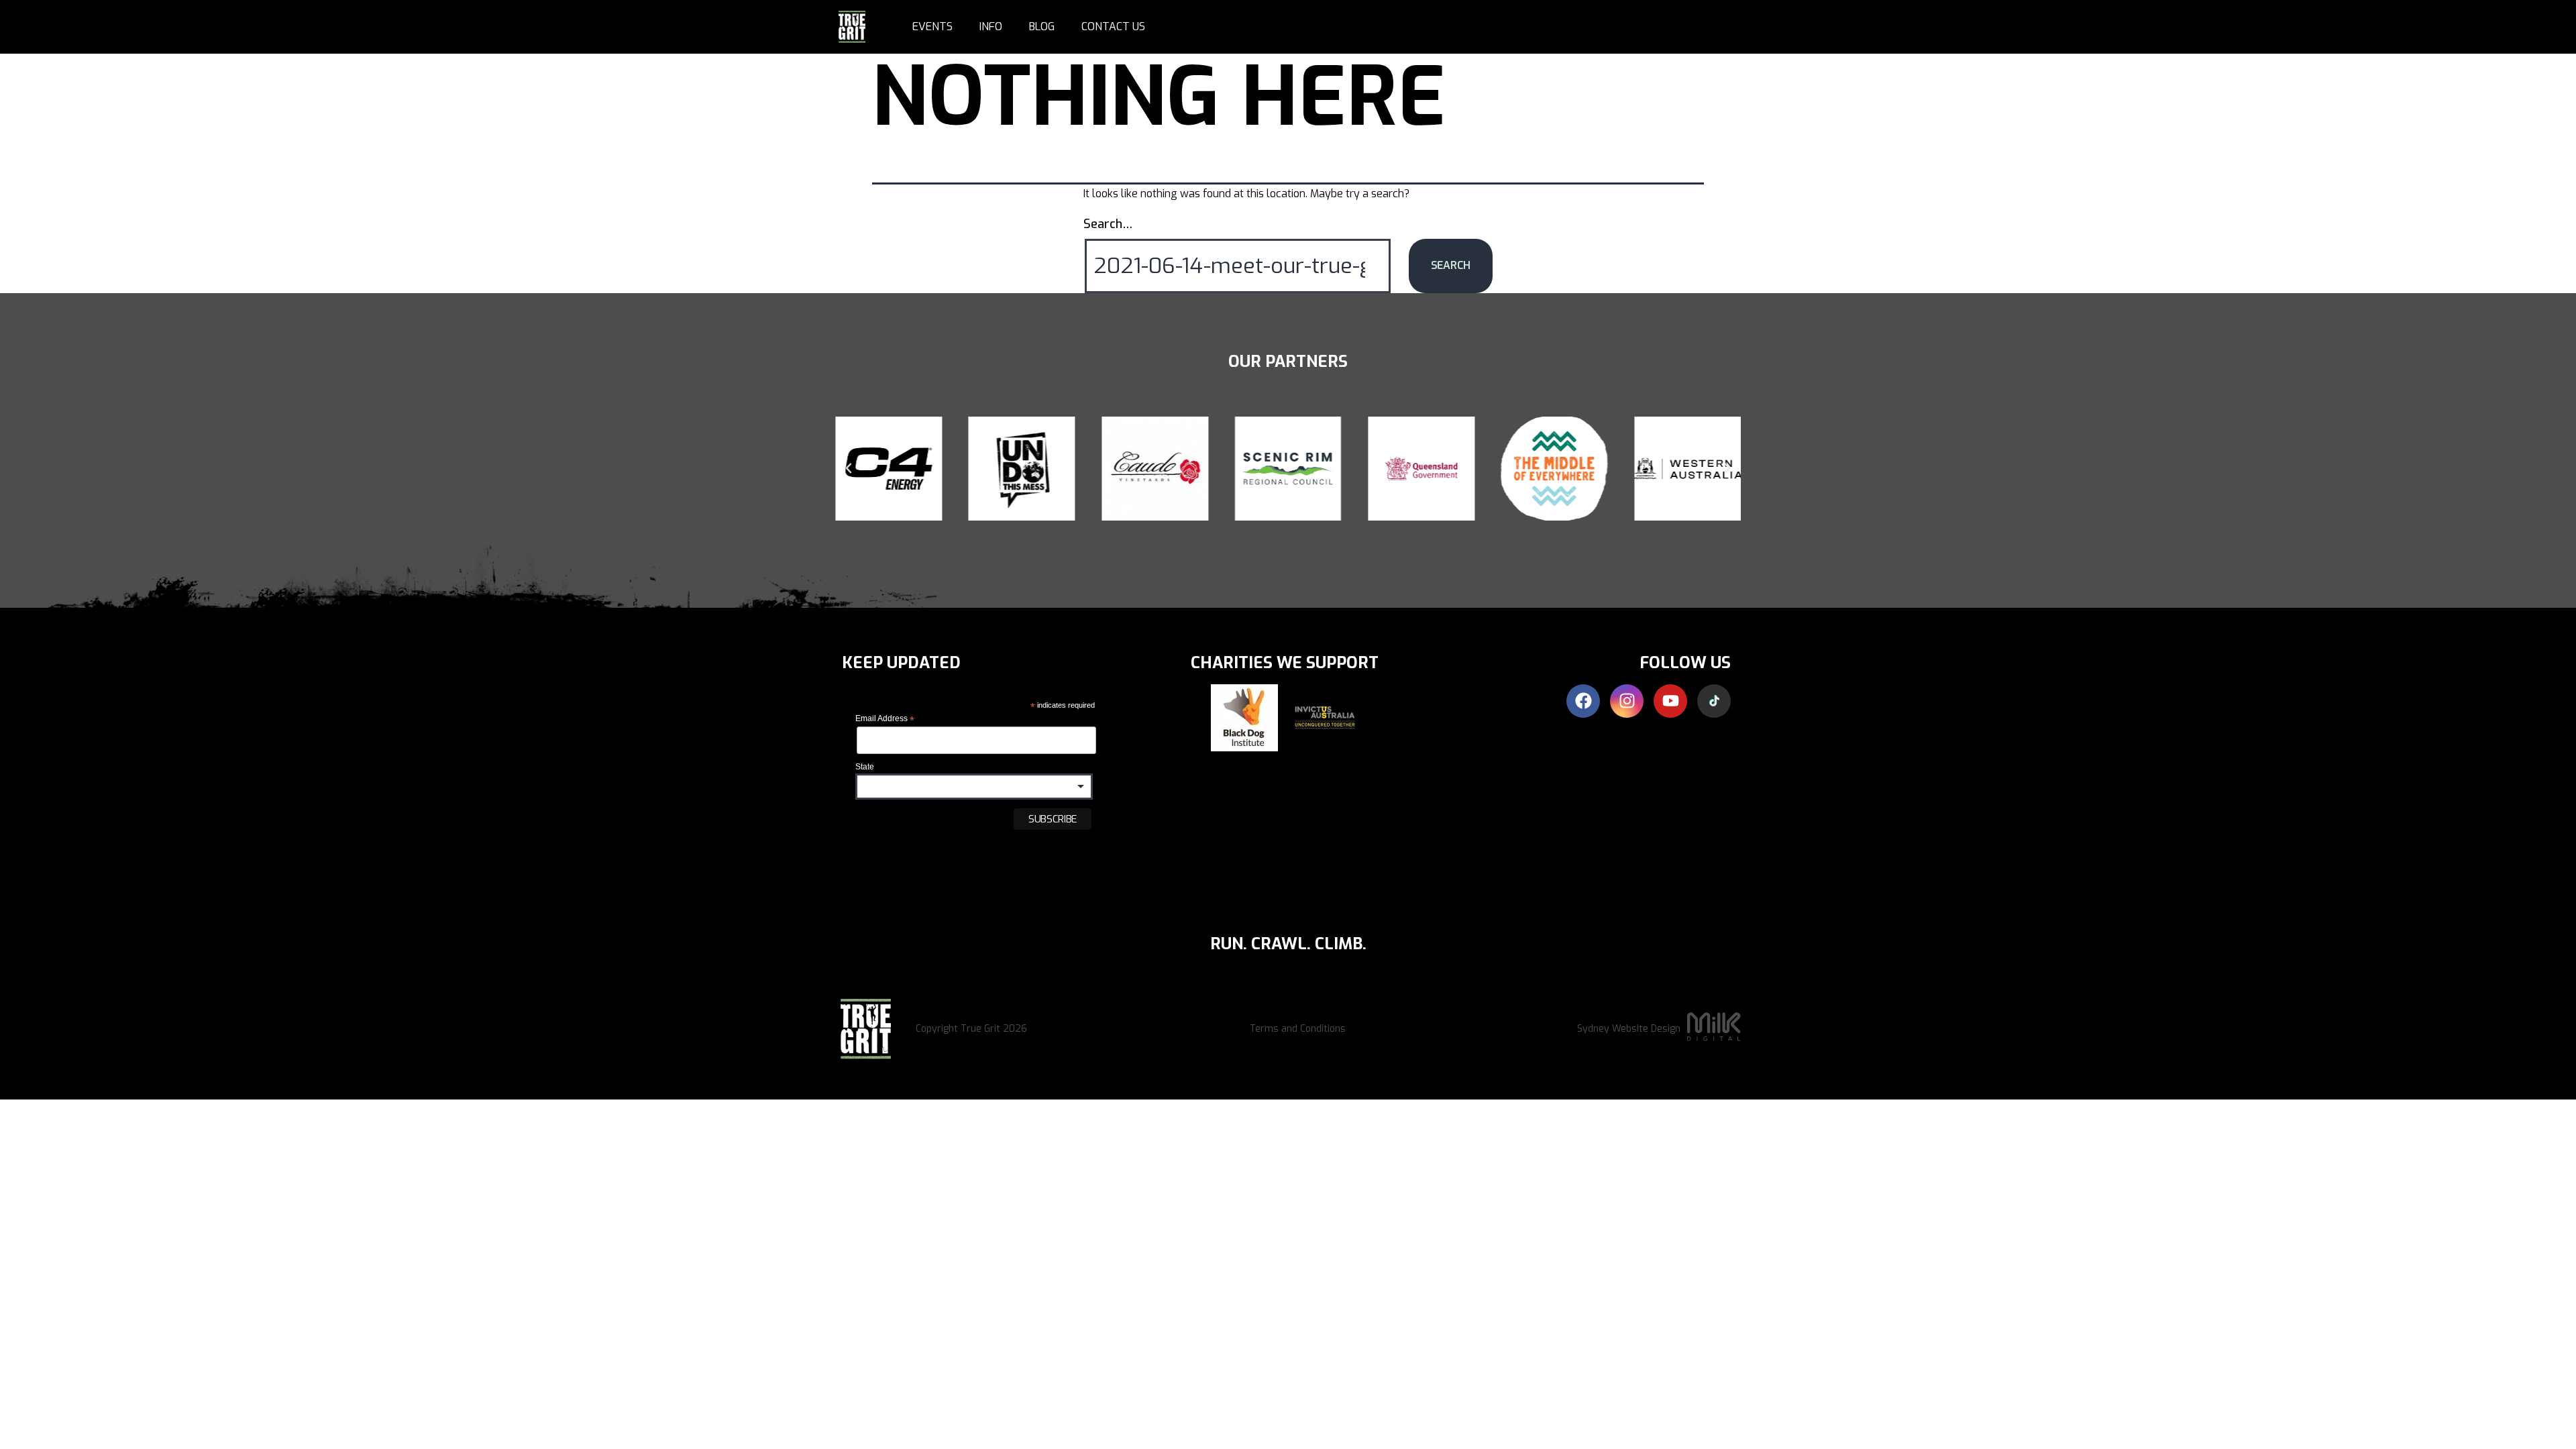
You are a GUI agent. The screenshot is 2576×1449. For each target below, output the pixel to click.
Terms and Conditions (1298, 1029)
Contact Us (1113, 26)
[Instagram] (1627, 701)
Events (932, 26)
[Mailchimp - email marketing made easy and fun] (934, 860)
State (865, 767)
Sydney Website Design (1629, 1029)
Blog (1042, 26)
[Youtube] (1670, 701)
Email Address (885, 719)
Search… (1108, 224)
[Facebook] (1583, 701)
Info (991, 26)
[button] (849, 468)
